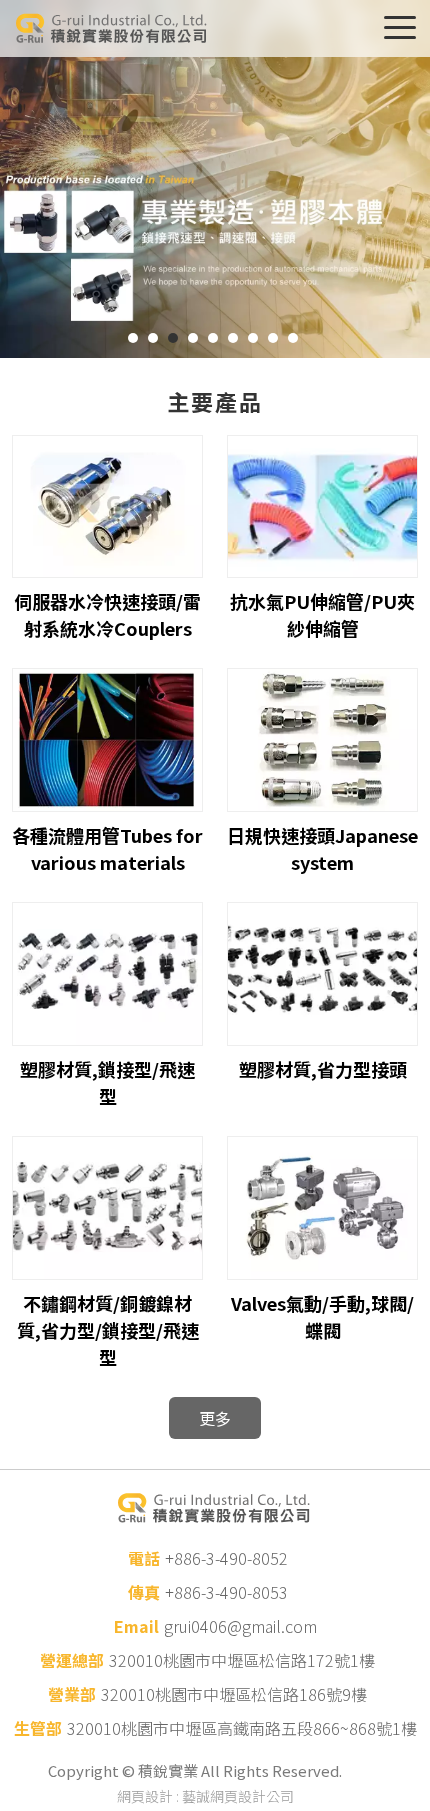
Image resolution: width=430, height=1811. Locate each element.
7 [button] (253, 338)
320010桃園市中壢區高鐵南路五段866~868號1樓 (242, 1728)
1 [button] (133, 338)
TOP (390, 1771)
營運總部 (72, 1660)
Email (136, 1626)
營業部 (72, 1694)
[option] (215, 179)
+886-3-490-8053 (226, 1592)
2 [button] (153, 338)
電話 (144, 1558)
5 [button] (213, 338)
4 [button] (193, 338)
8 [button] (273, 338)
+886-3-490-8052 (226, 1558)
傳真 (144, 1592)
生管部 (38, 1728)
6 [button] (233, 338)
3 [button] (173, 338)
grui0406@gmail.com (240, 1626)
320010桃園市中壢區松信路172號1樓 (242, 1660)
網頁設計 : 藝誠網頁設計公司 (205, 1796)
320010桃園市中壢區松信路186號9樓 (234, 1694)
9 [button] (293, 338)
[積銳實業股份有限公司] (110, 28)
